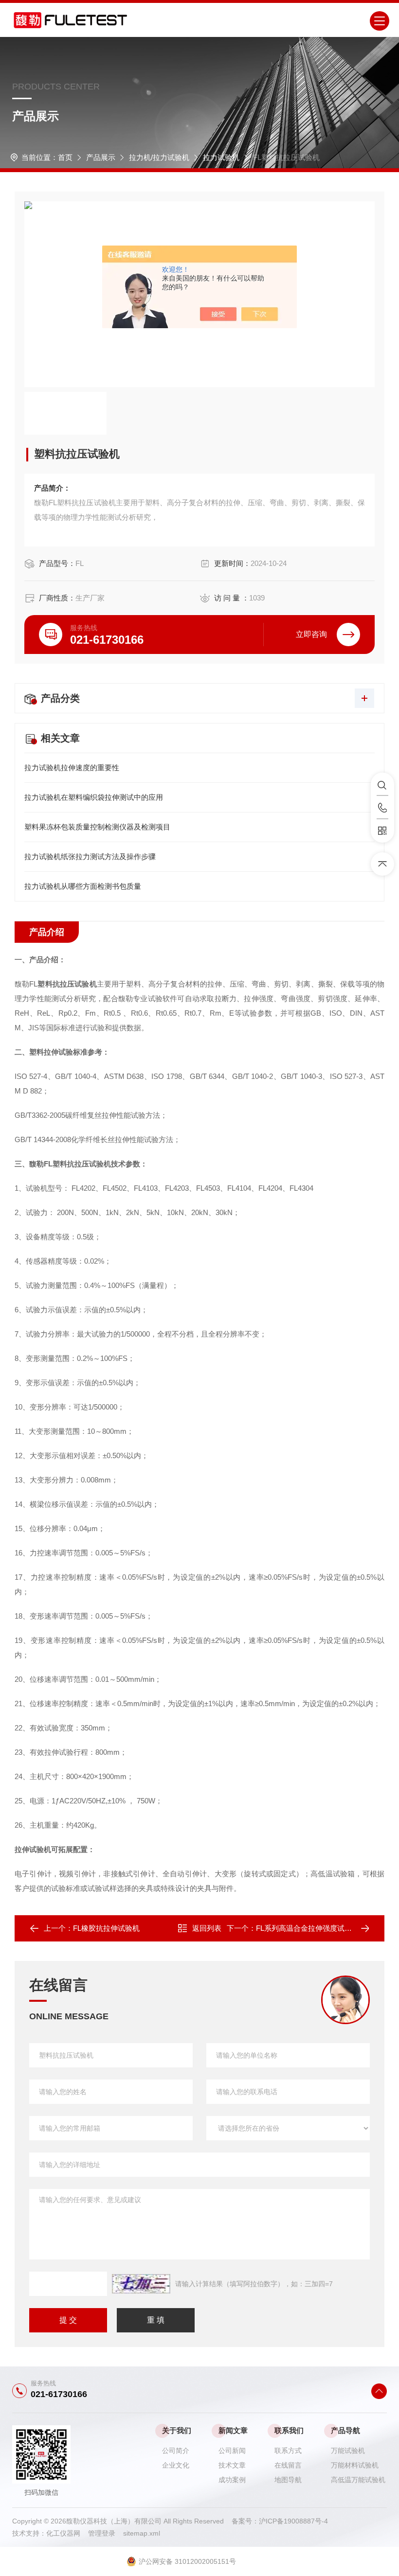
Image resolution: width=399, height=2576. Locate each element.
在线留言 (288, 2465)
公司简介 (176, 2451)
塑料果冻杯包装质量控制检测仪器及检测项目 (97, 827)
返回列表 (207, 1928)
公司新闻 (232, 2451)
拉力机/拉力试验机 (159, 157)
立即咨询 (311, 634)
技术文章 (232, 2465)
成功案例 (232, 2480)
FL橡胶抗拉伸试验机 (106, 1928)
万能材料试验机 (355, 2465)
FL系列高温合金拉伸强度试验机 (308, 1928)
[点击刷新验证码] (141, 2284)
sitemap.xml (142, 2533)
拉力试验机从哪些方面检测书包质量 (83, 886)
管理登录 (102, 2533)
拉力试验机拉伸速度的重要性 (72, 768)
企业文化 (176, 2465)
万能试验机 (348, 2451)
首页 (65, 157)
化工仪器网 (67, 2533)
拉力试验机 (221, 157)
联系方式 (288, 2451)
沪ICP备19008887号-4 (293, 2521)
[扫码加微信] (382, 831)
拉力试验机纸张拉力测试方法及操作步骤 (90, 856)
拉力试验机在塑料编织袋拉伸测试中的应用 (94, 797)
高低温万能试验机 (358, 2480)
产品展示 (101, 157)
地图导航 (288, 2480)
